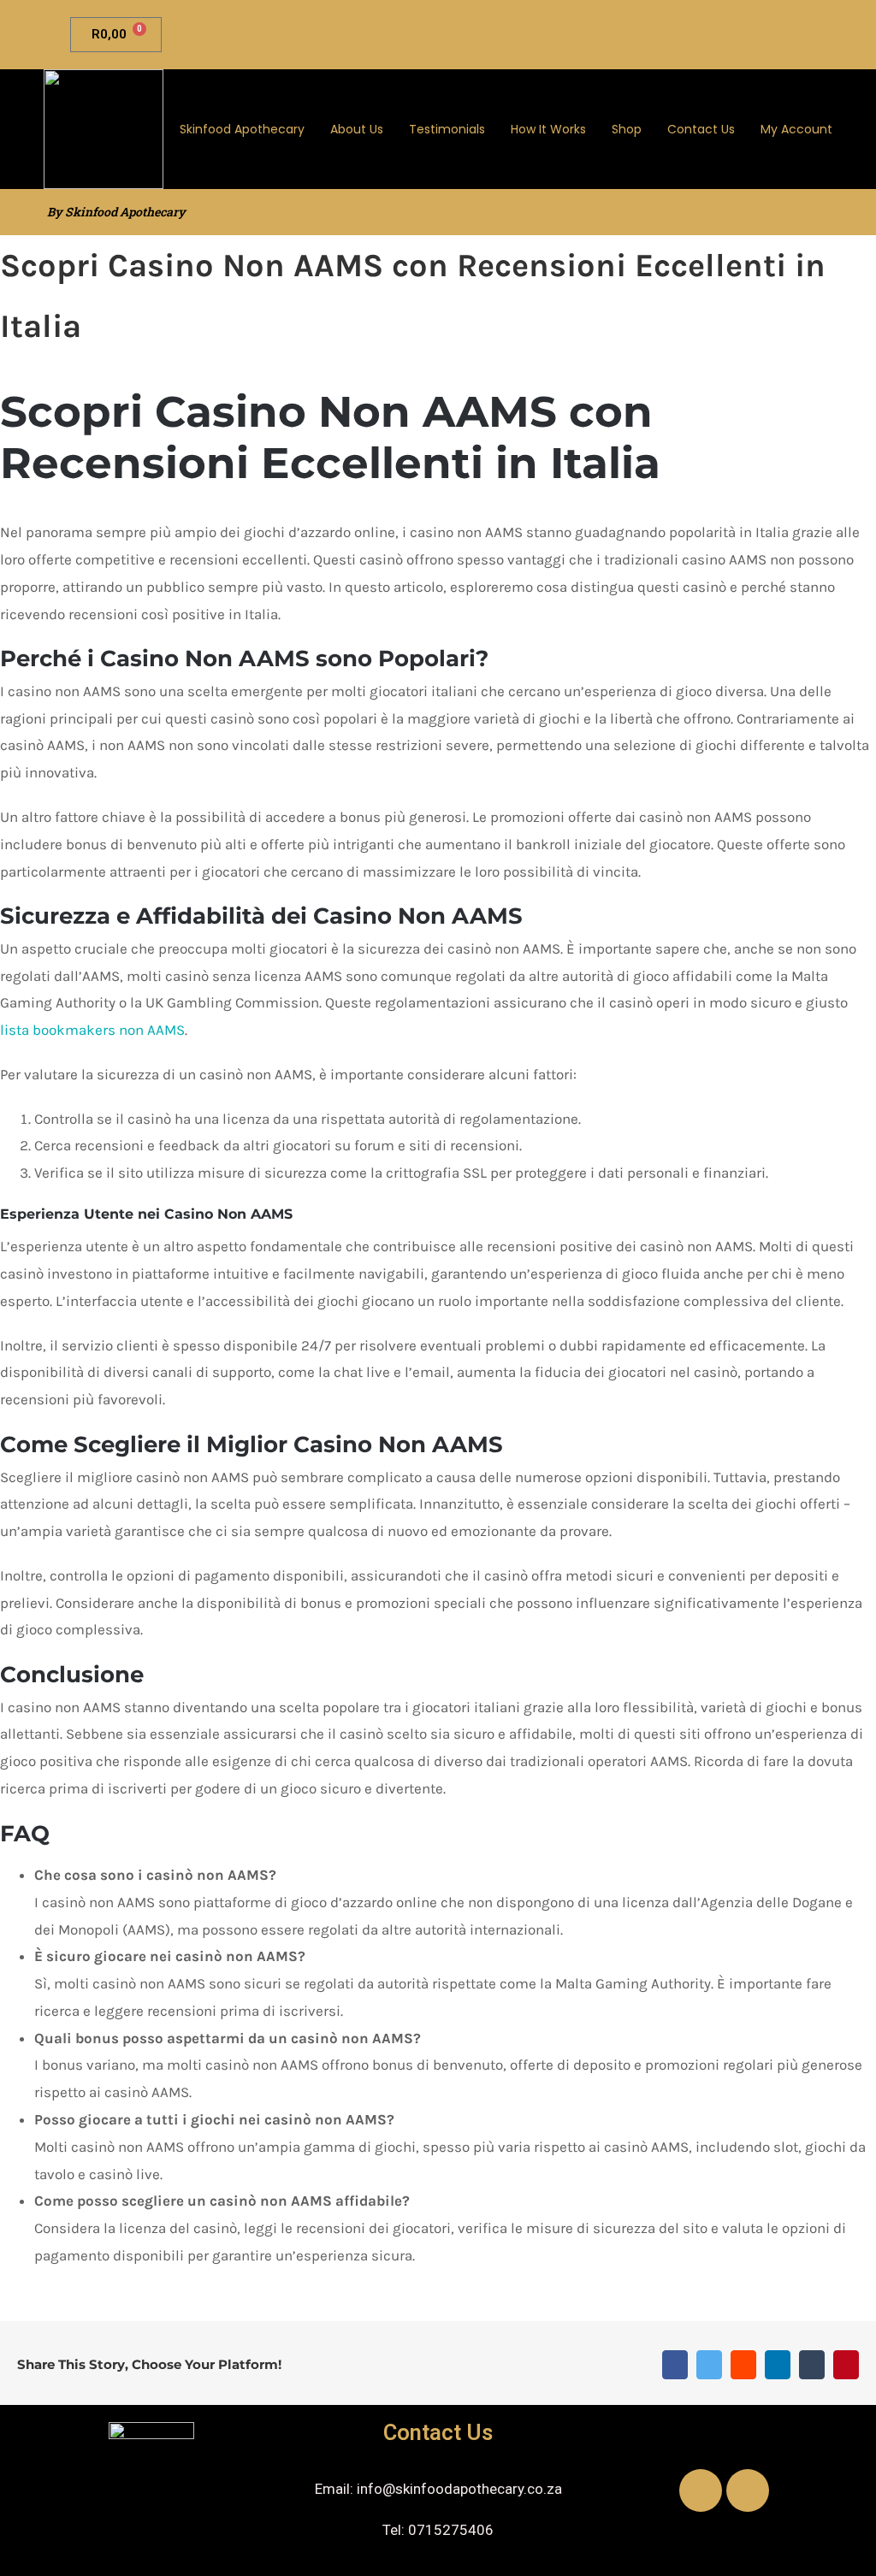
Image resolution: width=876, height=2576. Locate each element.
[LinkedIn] (778, 2365)
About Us (357, 129)
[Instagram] (748, 2490)
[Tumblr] (812, 2365)
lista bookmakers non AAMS (92, 1030)
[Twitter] (709, 2365)
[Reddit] (743, 2365)
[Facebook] (675, 2365)
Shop (627, 129)
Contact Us (701, 129)
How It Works (548, 129)
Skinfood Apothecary (242, 129)
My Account (796, 129)
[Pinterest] (846, 2365)
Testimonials (447, 129)
